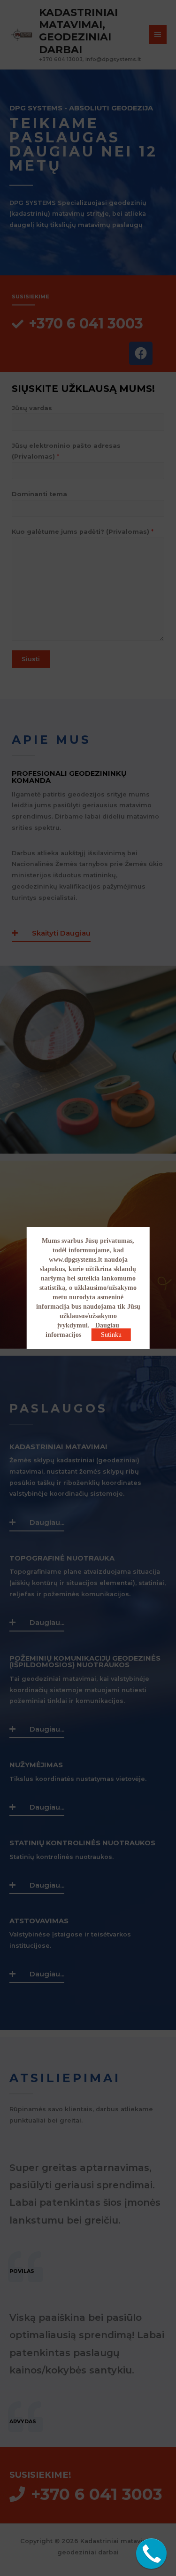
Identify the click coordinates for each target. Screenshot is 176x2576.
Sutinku (111, 1335)
